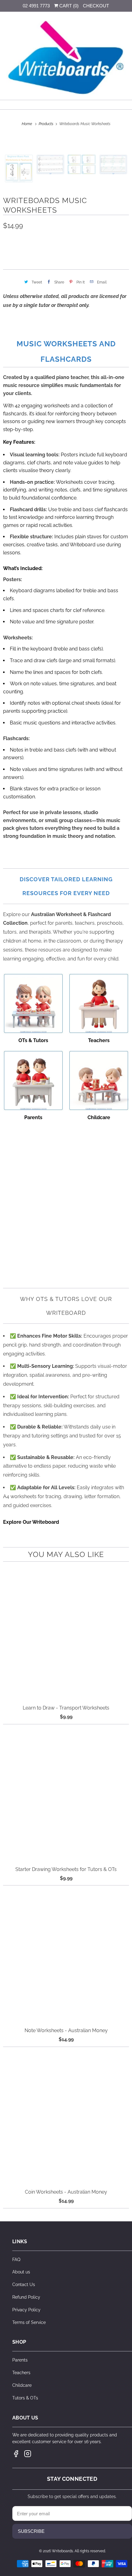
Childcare (22, 2385)
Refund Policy (26, 2297)
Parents (20, 2360)
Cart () (68, 6)
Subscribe (31, 2531)
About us (21, 2272)
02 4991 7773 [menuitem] (36, 6)
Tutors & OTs (25, 2398)
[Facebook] (16, 2454)
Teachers (21, 2373)
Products (47, 124)
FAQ (16, 2260)
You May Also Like (66, 1554)
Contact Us (24, 2285)
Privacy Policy (26, 2310)
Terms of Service (29, 2322)
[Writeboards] (66, 58)
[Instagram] (28, 2454)
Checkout (96, 6)
